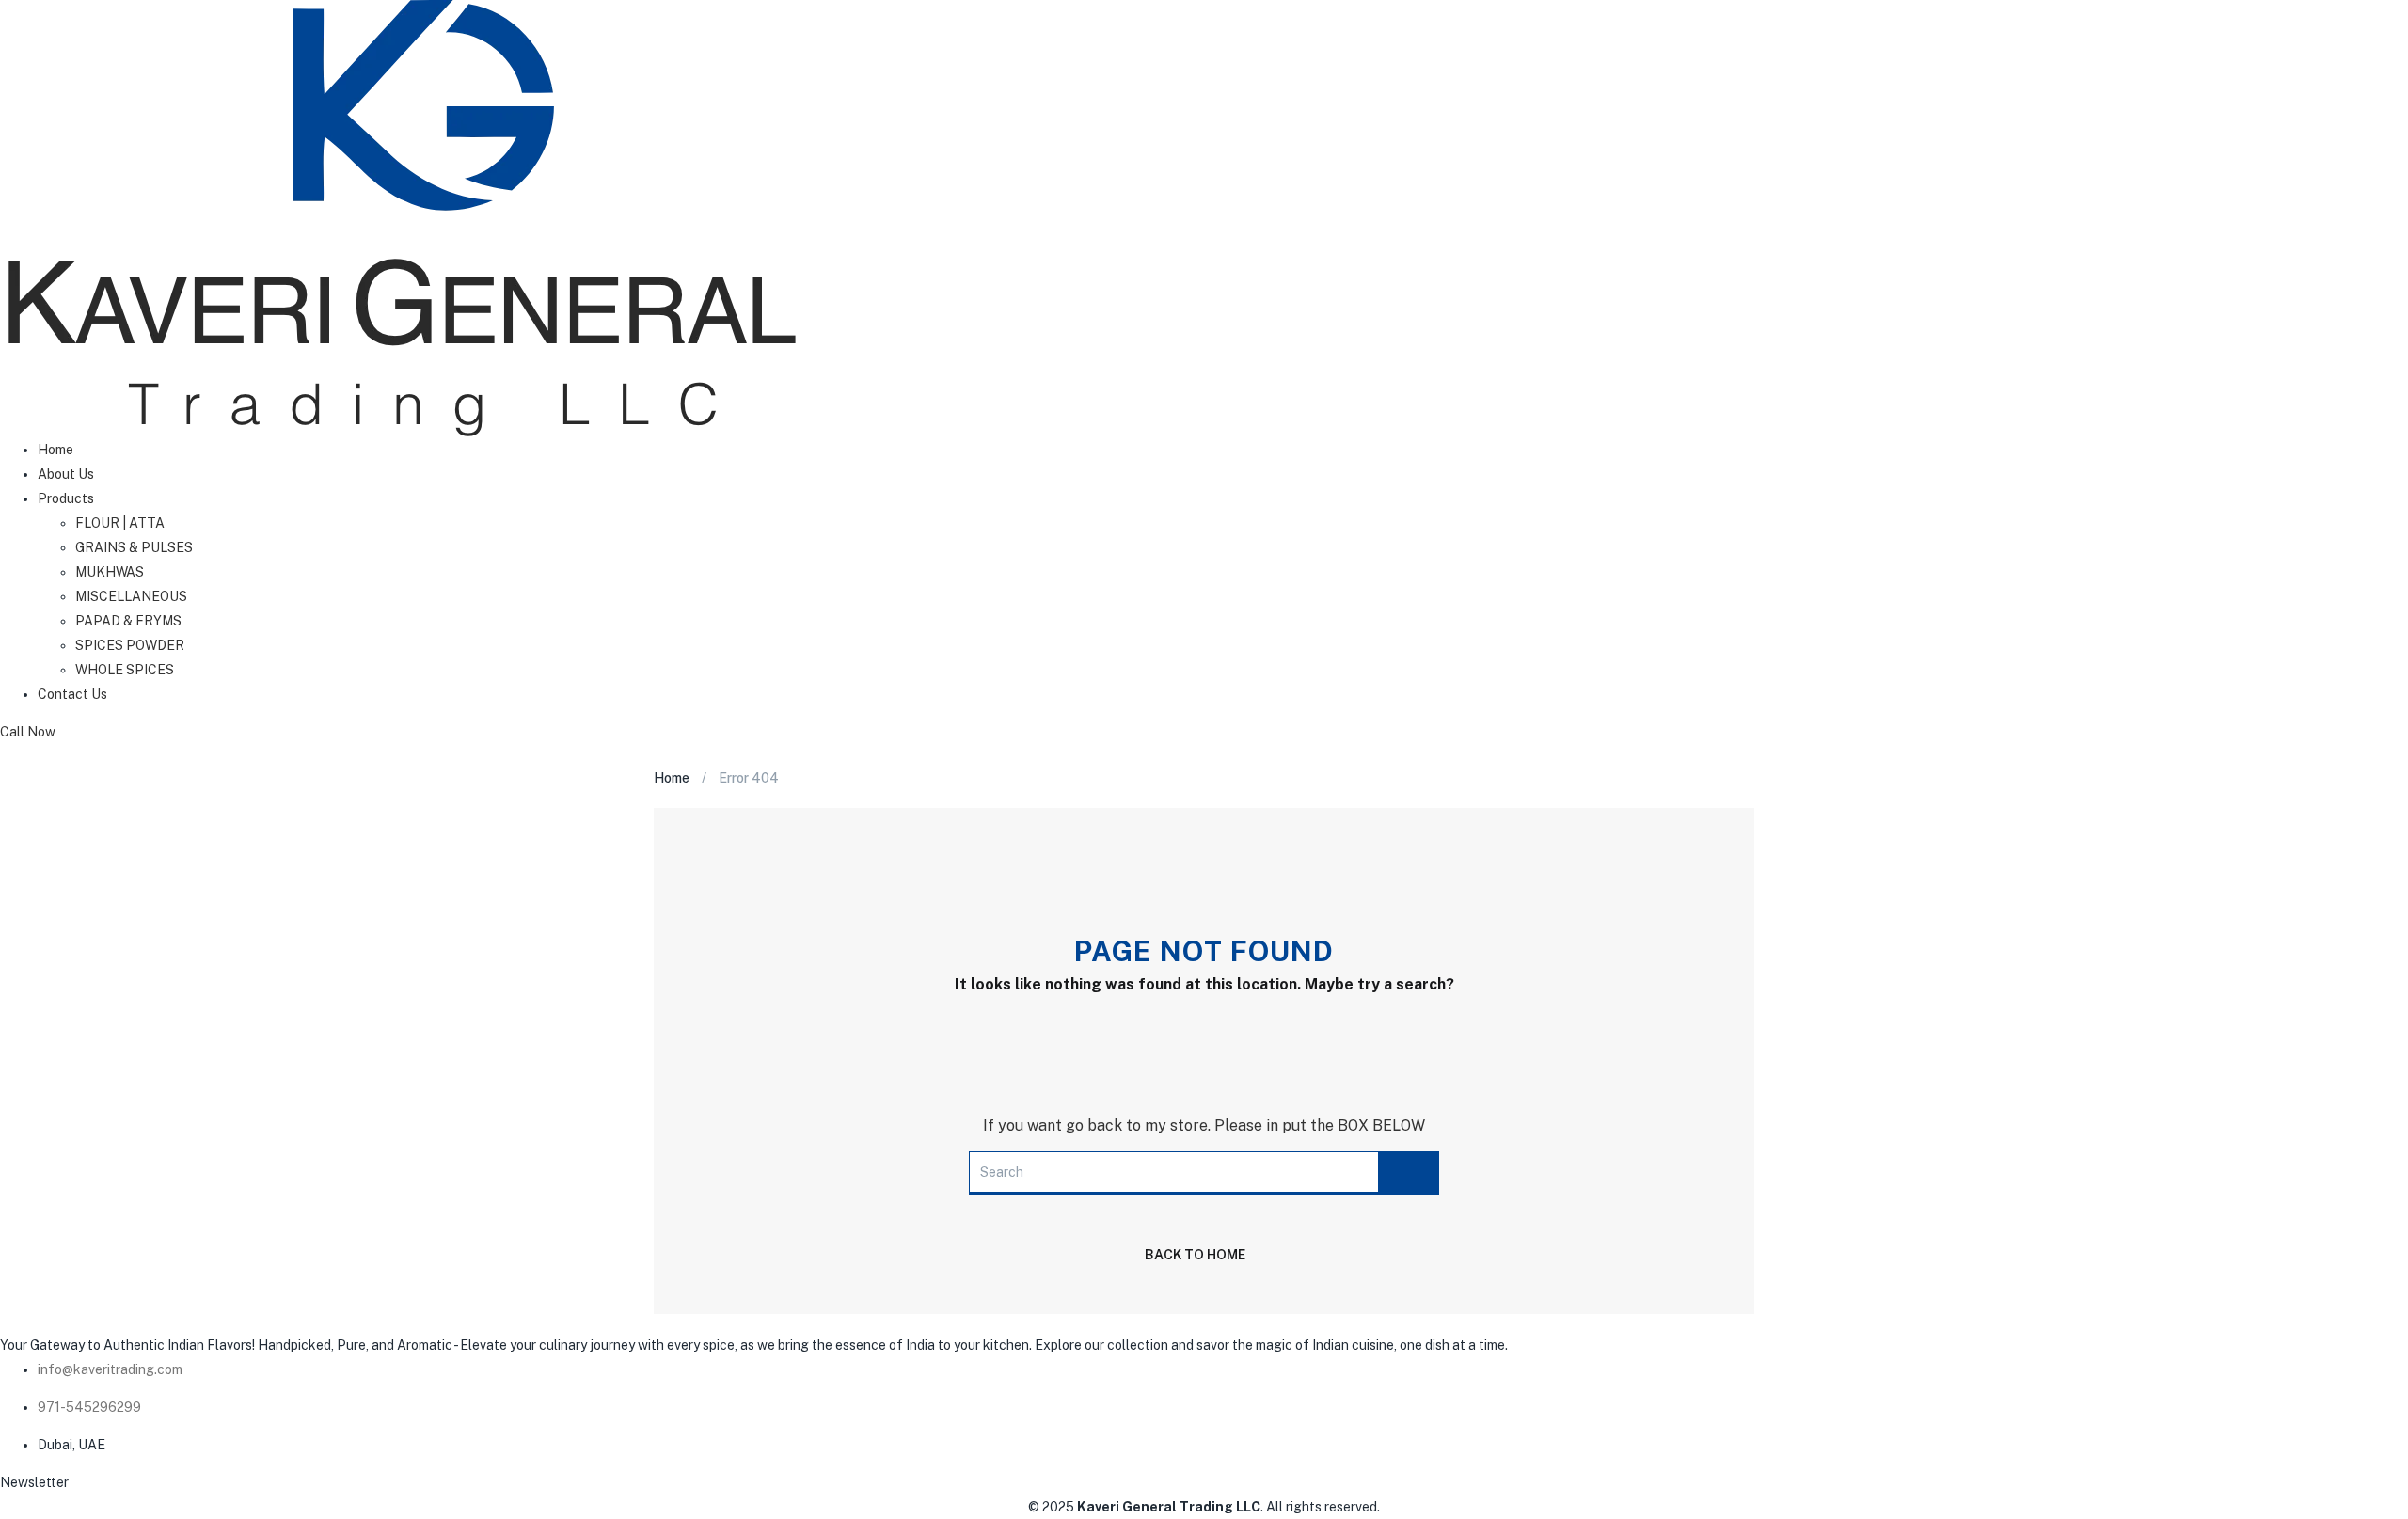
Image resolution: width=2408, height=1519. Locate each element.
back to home (1195, 1255)
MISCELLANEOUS (131, 596)
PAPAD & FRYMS (128, 621)
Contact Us (72, 694)
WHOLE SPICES (125, 670)
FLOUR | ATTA (120, 523)
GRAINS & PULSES (134, 547)
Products (66, 498)
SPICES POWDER (130, 645)
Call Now (28, 732)
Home (55, 450)
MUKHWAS (110, 572)
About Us (66, 474)
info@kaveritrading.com (110, 1369)
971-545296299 (89, 1407)
